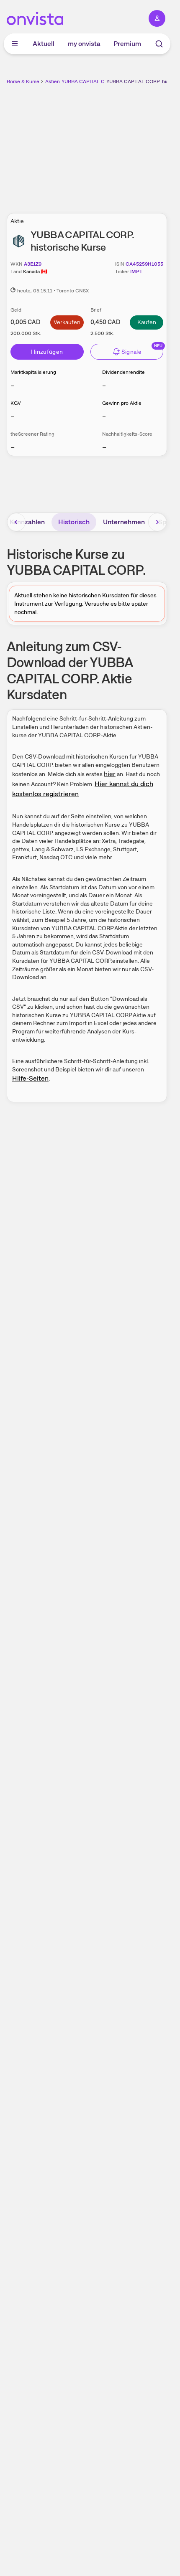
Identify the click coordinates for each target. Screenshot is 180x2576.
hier (110, 774)
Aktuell (44, 44)
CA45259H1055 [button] (144, 264)
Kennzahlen (27, 522)
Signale (131, 352)
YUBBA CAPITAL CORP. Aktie (95, 81)
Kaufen (147, 322)
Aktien (53, 81)
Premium (127, 44)
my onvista (84, 44)
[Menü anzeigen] (15, 44)
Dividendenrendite (123, 372)
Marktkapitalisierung (33, 372)
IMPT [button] (136, 272)
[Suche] (159, 44)
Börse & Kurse (23, 81)
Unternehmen (124, 522)
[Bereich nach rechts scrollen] (157, 522)
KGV (16, 403)
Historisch (74, 522)
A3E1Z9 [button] (33, 264)
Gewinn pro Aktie (122, 403)
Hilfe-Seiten (30, 1078)
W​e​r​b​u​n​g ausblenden (118, 144)
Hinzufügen (47, 352)
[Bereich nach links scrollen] (16, 522)
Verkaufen (67, 322)
